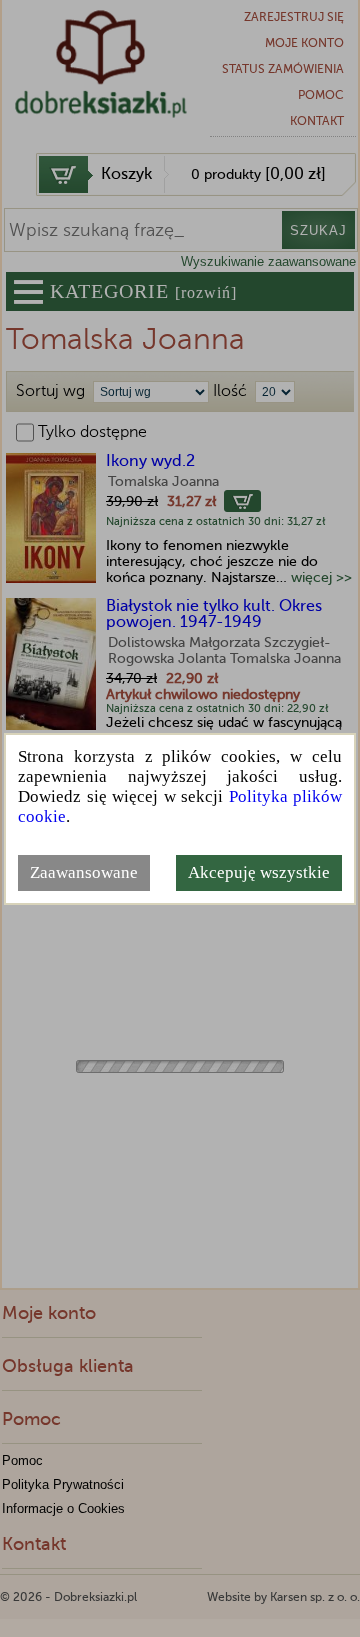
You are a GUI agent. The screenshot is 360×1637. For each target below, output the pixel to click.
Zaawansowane (84, 872)
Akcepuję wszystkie (259, 872)
